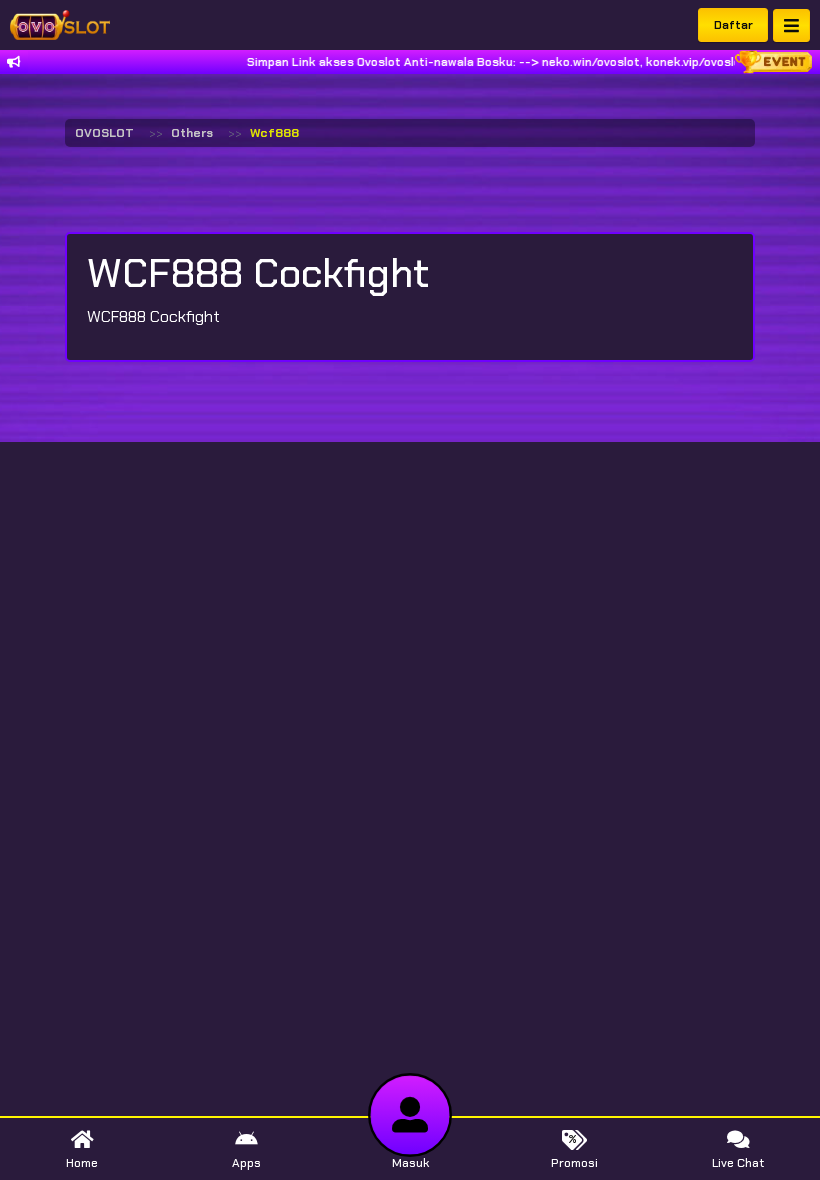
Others (192, 133)
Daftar (733, 25)
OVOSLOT (104, 133)
